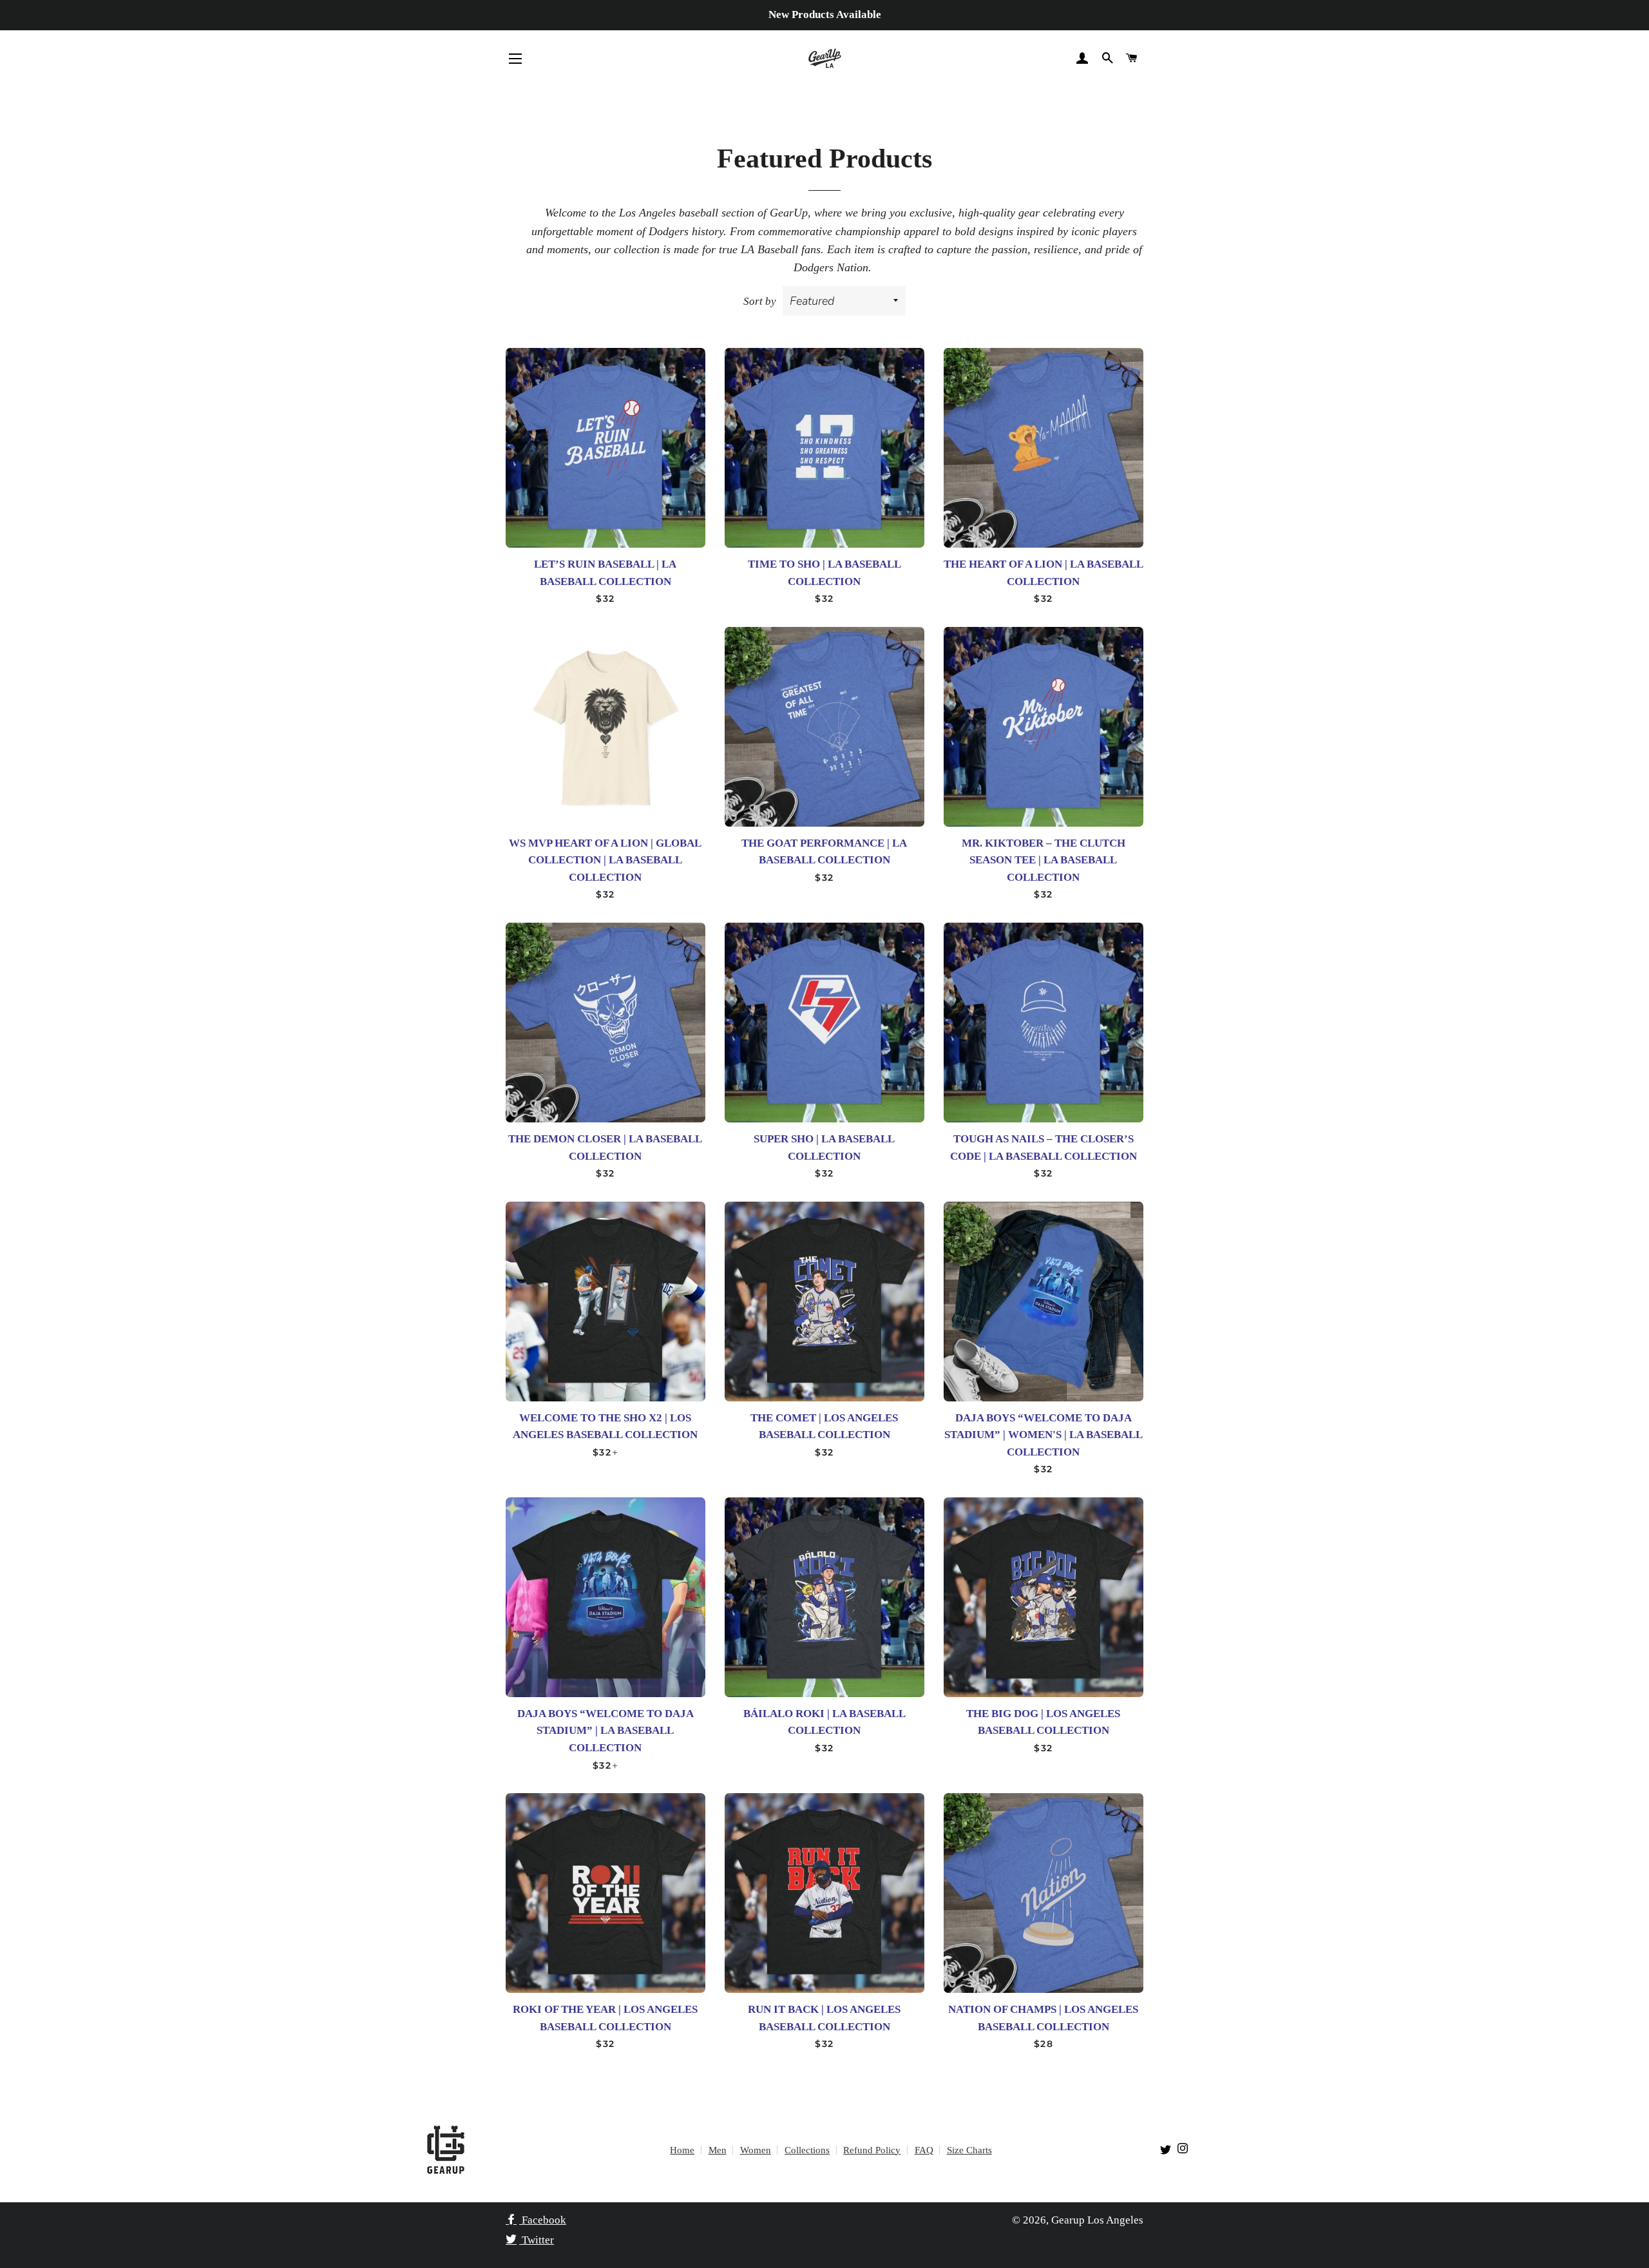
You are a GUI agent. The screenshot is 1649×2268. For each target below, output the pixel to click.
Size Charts (969, 2150)
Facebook (543, 2220)
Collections (807, 2150)
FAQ (924, 2150)
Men (718, 2150)
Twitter (537, 2240)
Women (756, 2150)
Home (682, 2150)
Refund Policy (872, 2150)
